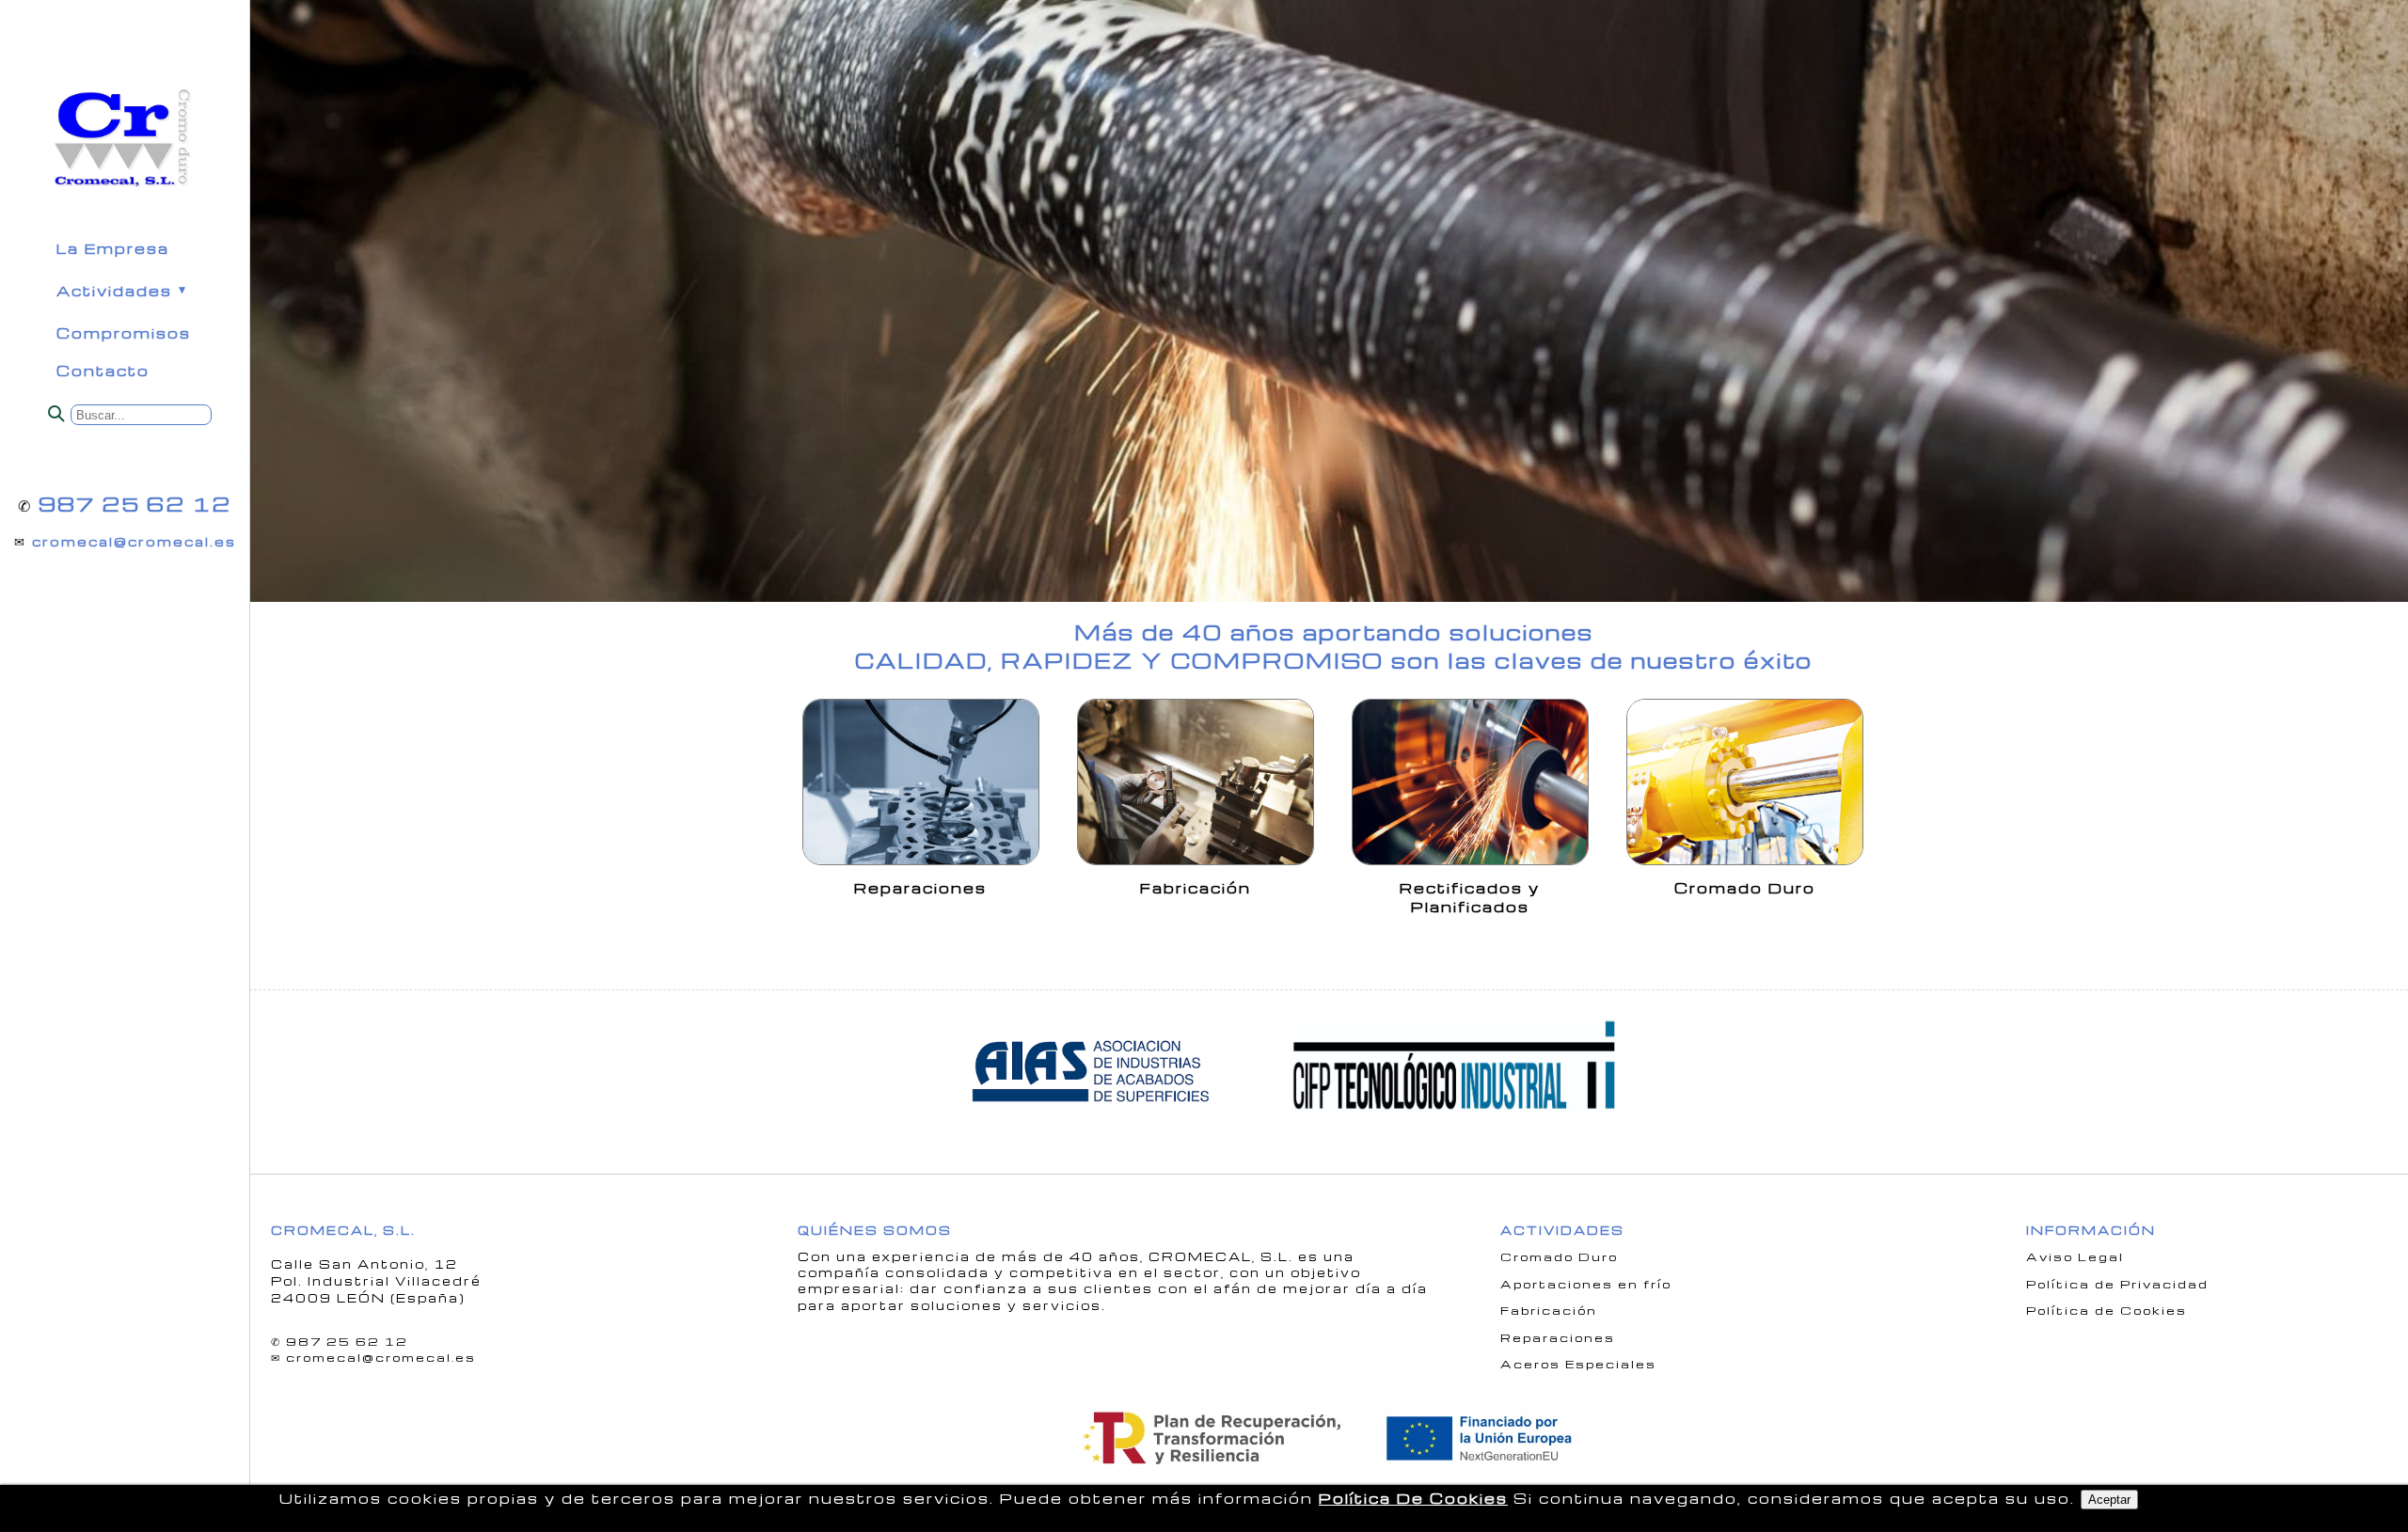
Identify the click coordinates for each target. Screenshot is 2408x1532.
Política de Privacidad (2117, 1284)
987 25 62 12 (135, 504)
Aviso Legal (2075, 1256)
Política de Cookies (2107, 1310)
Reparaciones (1558, 1337)
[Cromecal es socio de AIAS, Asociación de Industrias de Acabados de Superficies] (1097, 1117)
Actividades (114, 291)
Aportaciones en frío (1586, 1284)
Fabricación (1549, 1310)
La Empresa (113, 249)
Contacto (103, 371)
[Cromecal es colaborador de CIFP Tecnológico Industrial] (1465, 1117)
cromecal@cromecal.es (134, 541)
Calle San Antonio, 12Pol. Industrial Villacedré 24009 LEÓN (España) (376, 1281)
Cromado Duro (1559, 1256)
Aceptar (2109, 1500)
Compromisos (124, 333)
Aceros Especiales (1578, 1364)
